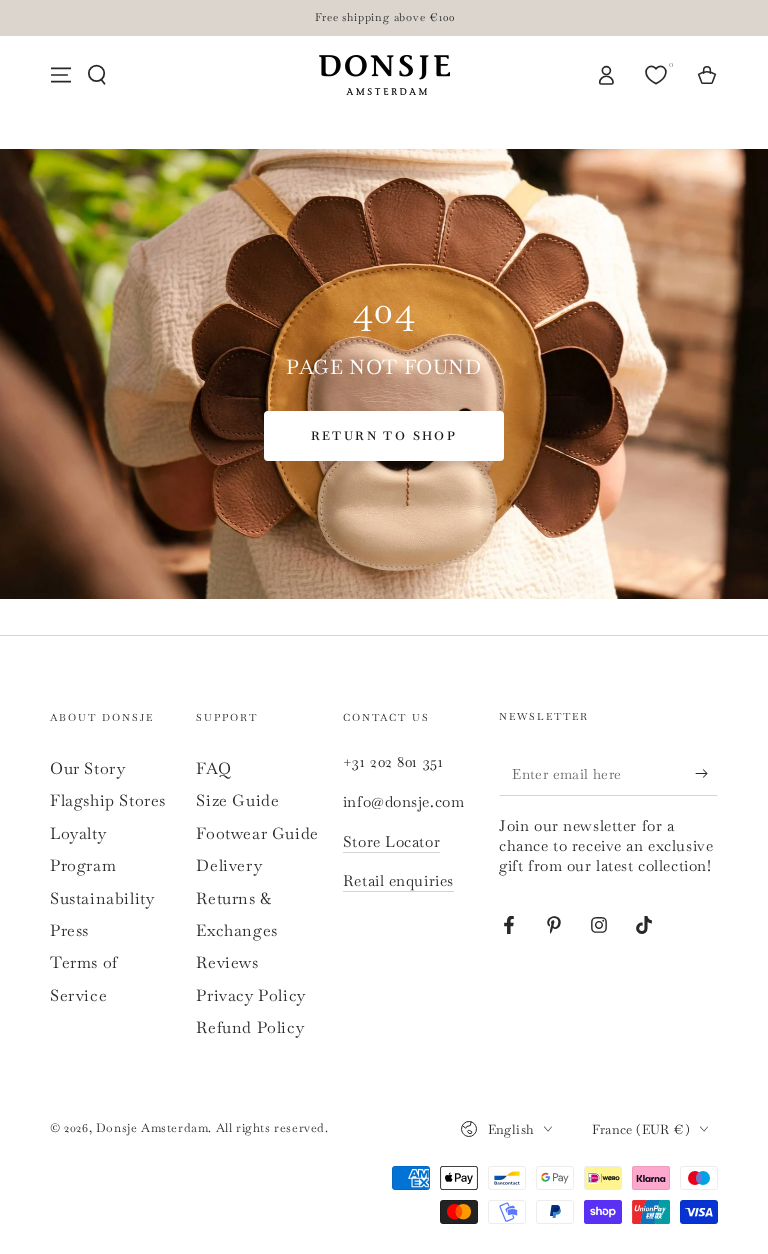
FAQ (213, 768)
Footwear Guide (257, 833)
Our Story (87, 768)
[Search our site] (97, 75)
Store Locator (391, 841)
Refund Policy (250, 1027)
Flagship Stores (108, 800)
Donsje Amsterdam (152, 1128)
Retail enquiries (398, 880)
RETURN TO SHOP (384, 436)
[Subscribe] (706, 773)
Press (69, 930)
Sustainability (102, 898)
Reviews (227, 962)
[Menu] (61, 75)
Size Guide (237, 800)
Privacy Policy (250, 995)
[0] (658, 75)
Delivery (229, 865)
